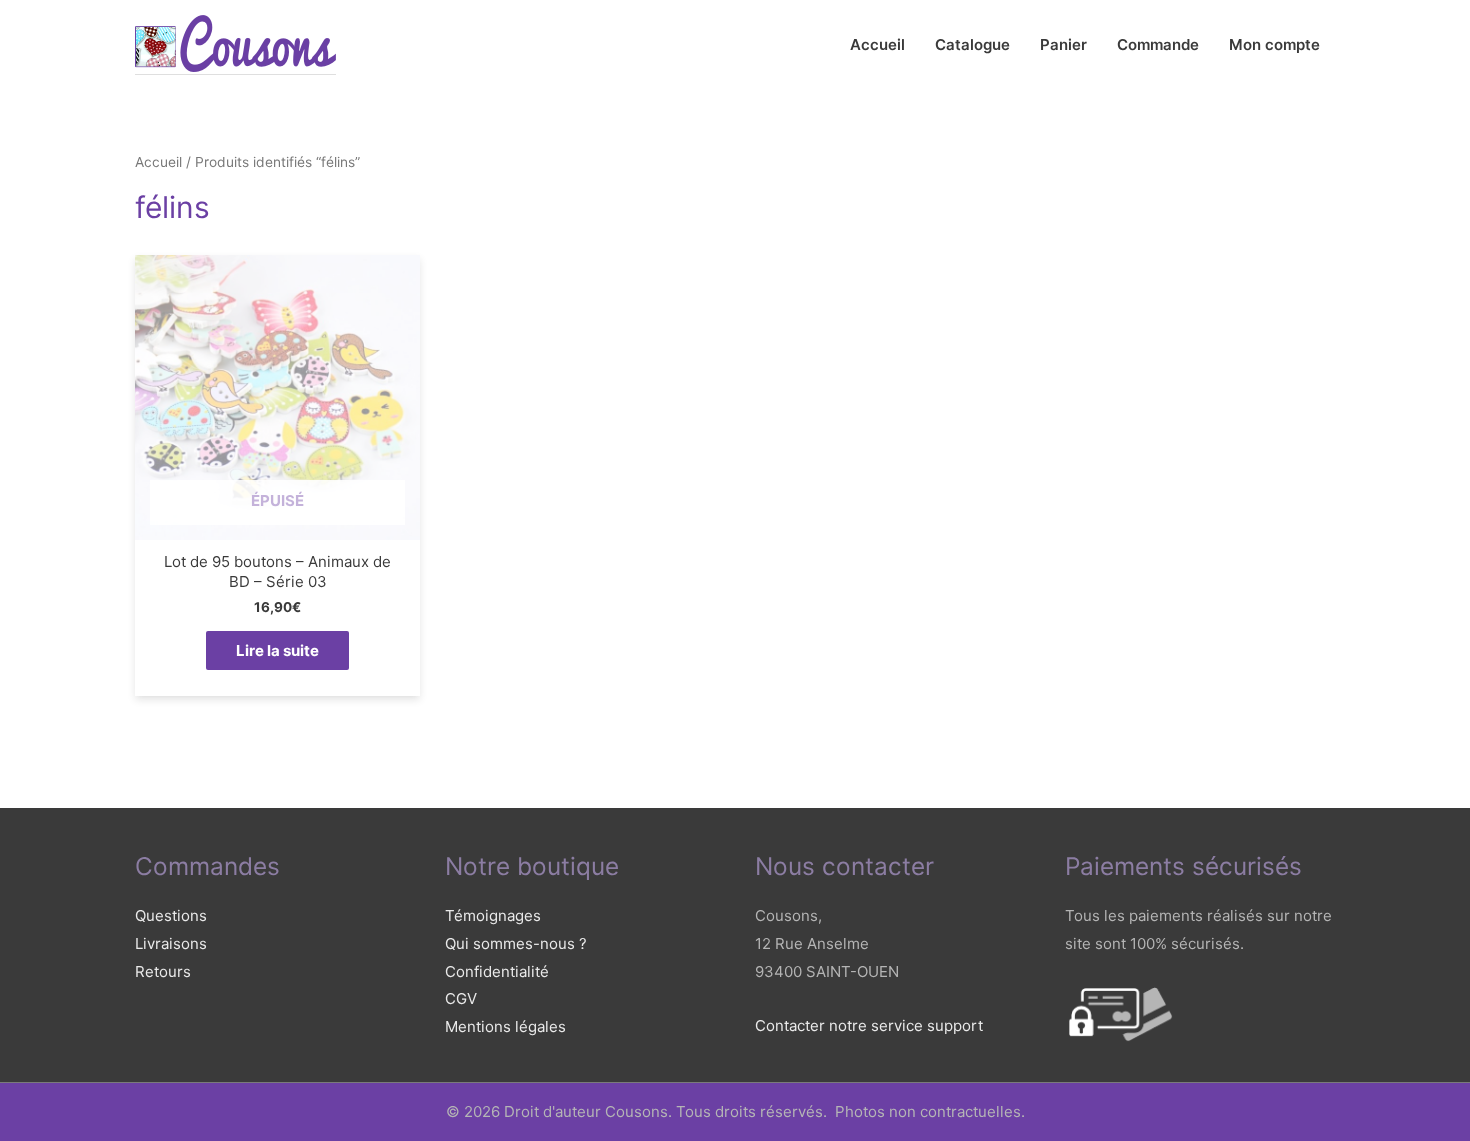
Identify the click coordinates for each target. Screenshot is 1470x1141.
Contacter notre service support (869, 1025)
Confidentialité (497, 971)
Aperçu (277, 523)
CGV (461, 998)
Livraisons (171, 943)
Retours (163, 971)
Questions (171, 915)
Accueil (877, 44)
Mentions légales (505, 1026)
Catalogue (972, 44)
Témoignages (493, 915)
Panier (1063, 44)
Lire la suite (277, 650)
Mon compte (1274, 44)
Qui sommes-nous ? (516, 943)
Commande (1158, 44)
